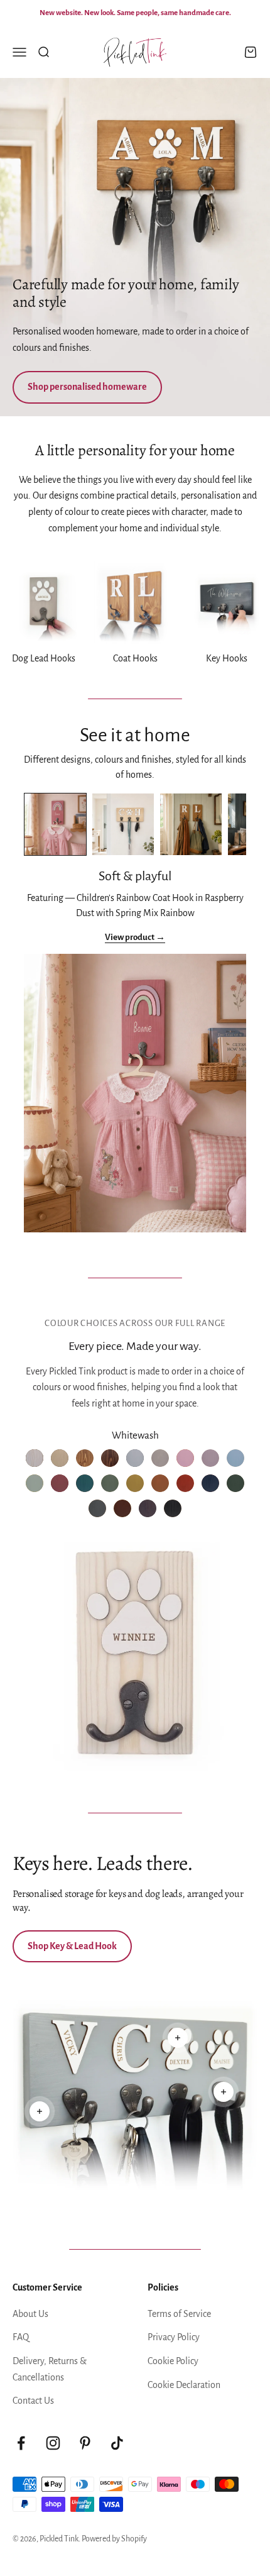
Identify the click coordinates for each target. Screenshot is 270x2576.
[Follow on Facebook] (21, 2443)
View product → (135, 937)
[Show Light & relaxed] (123, 824)
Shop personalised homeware (87, 387)
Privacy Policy (174, 2337)
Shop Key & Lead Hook (72, 1946)
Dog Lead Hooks (44, 658)
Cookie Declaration (184, 2385)
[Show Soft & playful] (55, 824)
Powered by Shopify (114, 2539)
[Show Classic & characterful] (191, 824)
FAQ (21, 2337)
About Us (30, 2314)
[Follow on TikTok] (117, 2443)
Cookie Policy (173, 2361)
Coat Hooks (135, 658)
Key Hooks (227, 658)
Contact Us (33, 2401)
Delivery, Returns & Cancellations (50, 2369)
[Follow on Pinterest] (85, 2443)
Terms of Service (179, 2314)
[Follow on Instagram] (53, 2443)
